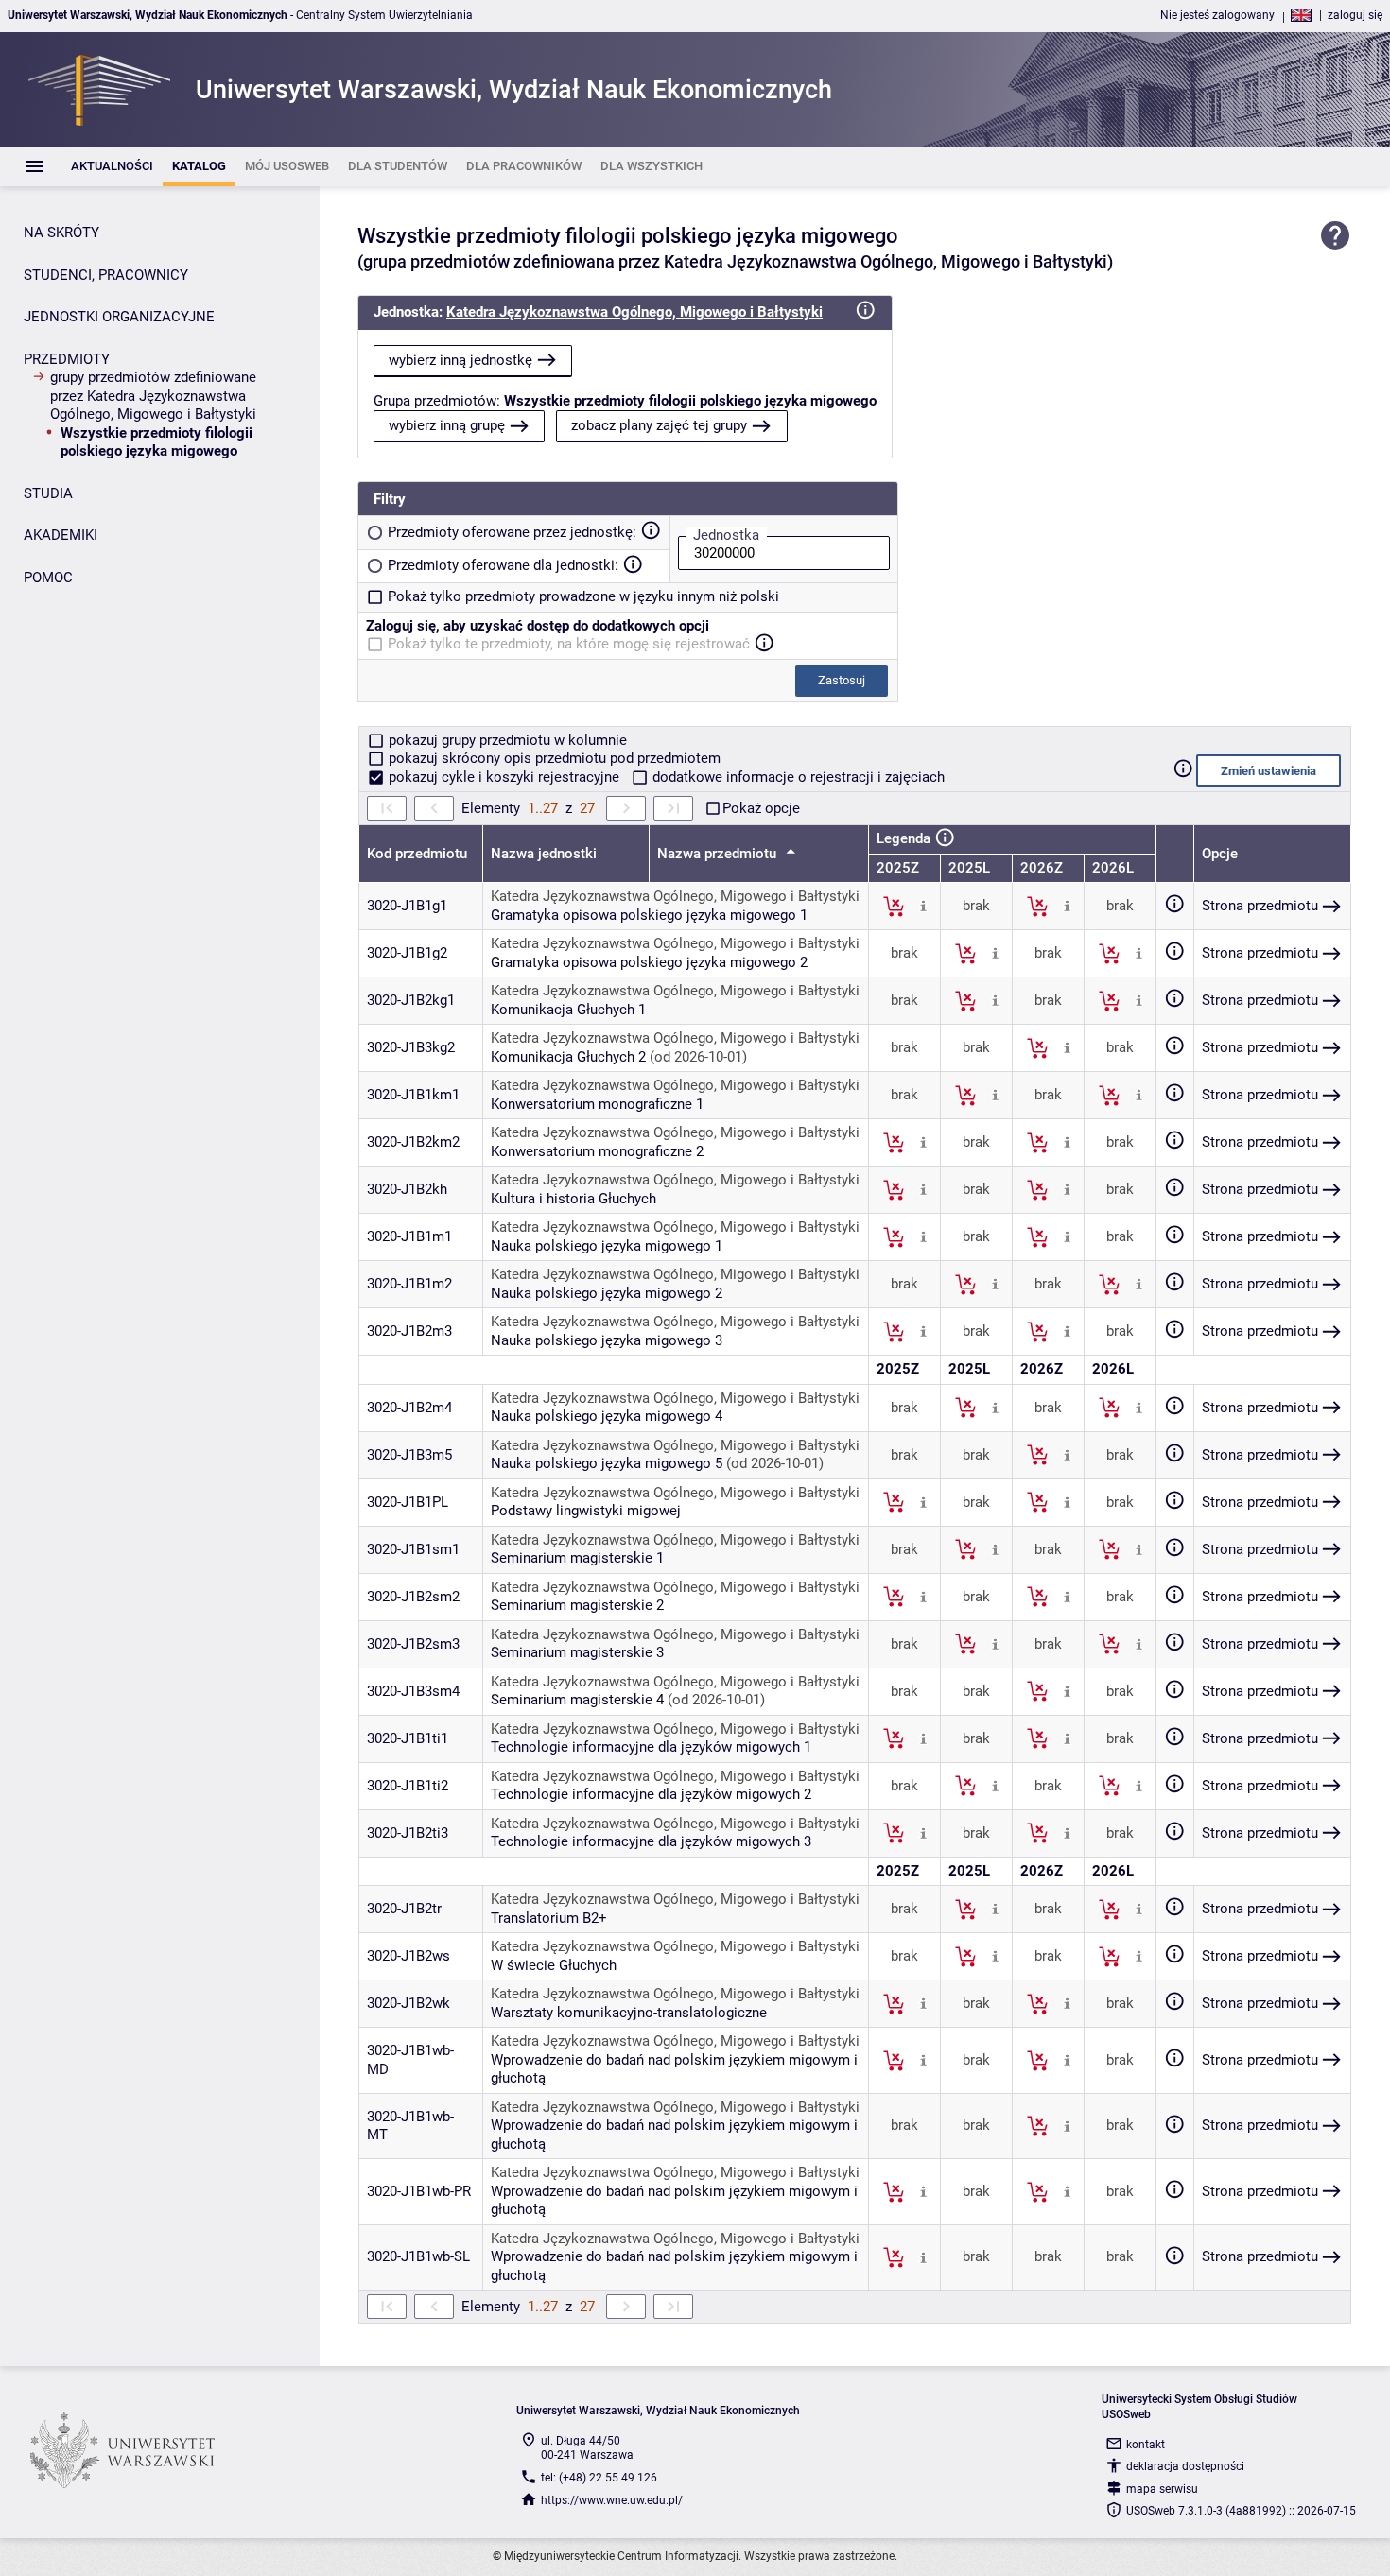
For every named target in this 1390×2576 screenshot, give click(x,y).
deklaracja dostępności (1185, 2466)
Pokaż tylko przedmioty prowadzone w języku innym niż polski (583, 596)
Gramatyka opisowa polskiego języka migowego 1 (649, 915)
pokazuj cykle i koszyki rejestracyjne (504, 777)
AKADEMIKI (61, 535)
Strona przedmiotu (1260, 906)
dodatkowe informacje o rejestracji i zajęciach (797, 777)
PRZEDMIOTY (67, 359)
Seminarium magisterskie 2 (577, 1605)
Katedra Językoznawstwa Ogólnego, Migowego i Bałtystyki (634, 312)
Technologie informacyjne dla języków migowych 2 (651, 1794)
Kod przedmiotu (417, 854)
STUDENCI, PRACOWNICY (106, 275)
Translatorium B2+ (549, 1918)
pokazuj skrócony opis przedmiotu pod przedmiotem (553, 758)
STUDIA (48, 493)
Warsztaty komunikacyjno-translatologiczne (629, 2013)
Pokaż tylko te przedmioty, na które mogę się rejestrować (569, 644)
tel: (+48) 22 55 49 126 (599, 2478)
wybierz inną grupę (447, 425)
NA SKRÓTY (61, 233)
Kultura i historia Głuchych (573, 1199)
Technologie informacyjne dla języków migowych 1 (651, 1747)
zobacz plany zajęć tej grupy (659, 425)
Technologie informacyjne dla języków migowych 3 (651, 1841)
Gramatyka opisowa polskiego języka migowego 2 (649, 962)
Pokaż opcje (761, 808)
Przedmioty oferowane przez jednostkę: (512, 532)
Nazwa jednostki (544, 854)
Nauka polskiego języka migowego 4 (607, 1416)
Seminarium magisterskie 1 (577, 1558)
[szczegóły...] (923, 906)
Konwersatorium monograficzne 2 (597, 1151)
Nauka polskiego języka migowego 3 (607, 1340)
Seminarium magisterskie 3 (577, 1652)
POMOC (48, 578)
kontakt (1146, 2445)
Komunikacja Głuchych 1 (568, 1010)
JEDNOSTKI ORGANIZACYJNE (119, 317)
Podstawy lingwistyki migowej (586, 1511)
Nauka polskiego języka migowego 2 (607, 1293)
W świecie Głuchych (554, 1965)
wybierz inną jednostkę (460, 360)
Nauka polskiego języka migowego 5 (607, 1463)
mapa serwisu (1162, 2489)
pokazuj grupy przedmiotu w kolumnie (506, 740)
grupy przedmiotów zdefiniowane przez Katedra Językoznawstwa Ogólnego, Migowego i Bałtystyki (153, 396)
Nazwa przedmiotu (719, 854)
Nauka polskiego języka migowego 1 (607, 1246)
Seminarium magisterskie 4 (577, 1700)
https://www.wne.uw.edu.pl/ (612, 2500)
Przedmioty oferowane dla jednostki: (503, 565)
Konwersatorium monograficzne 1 (597, 1104)
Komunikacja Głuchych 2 (568, 1057)
